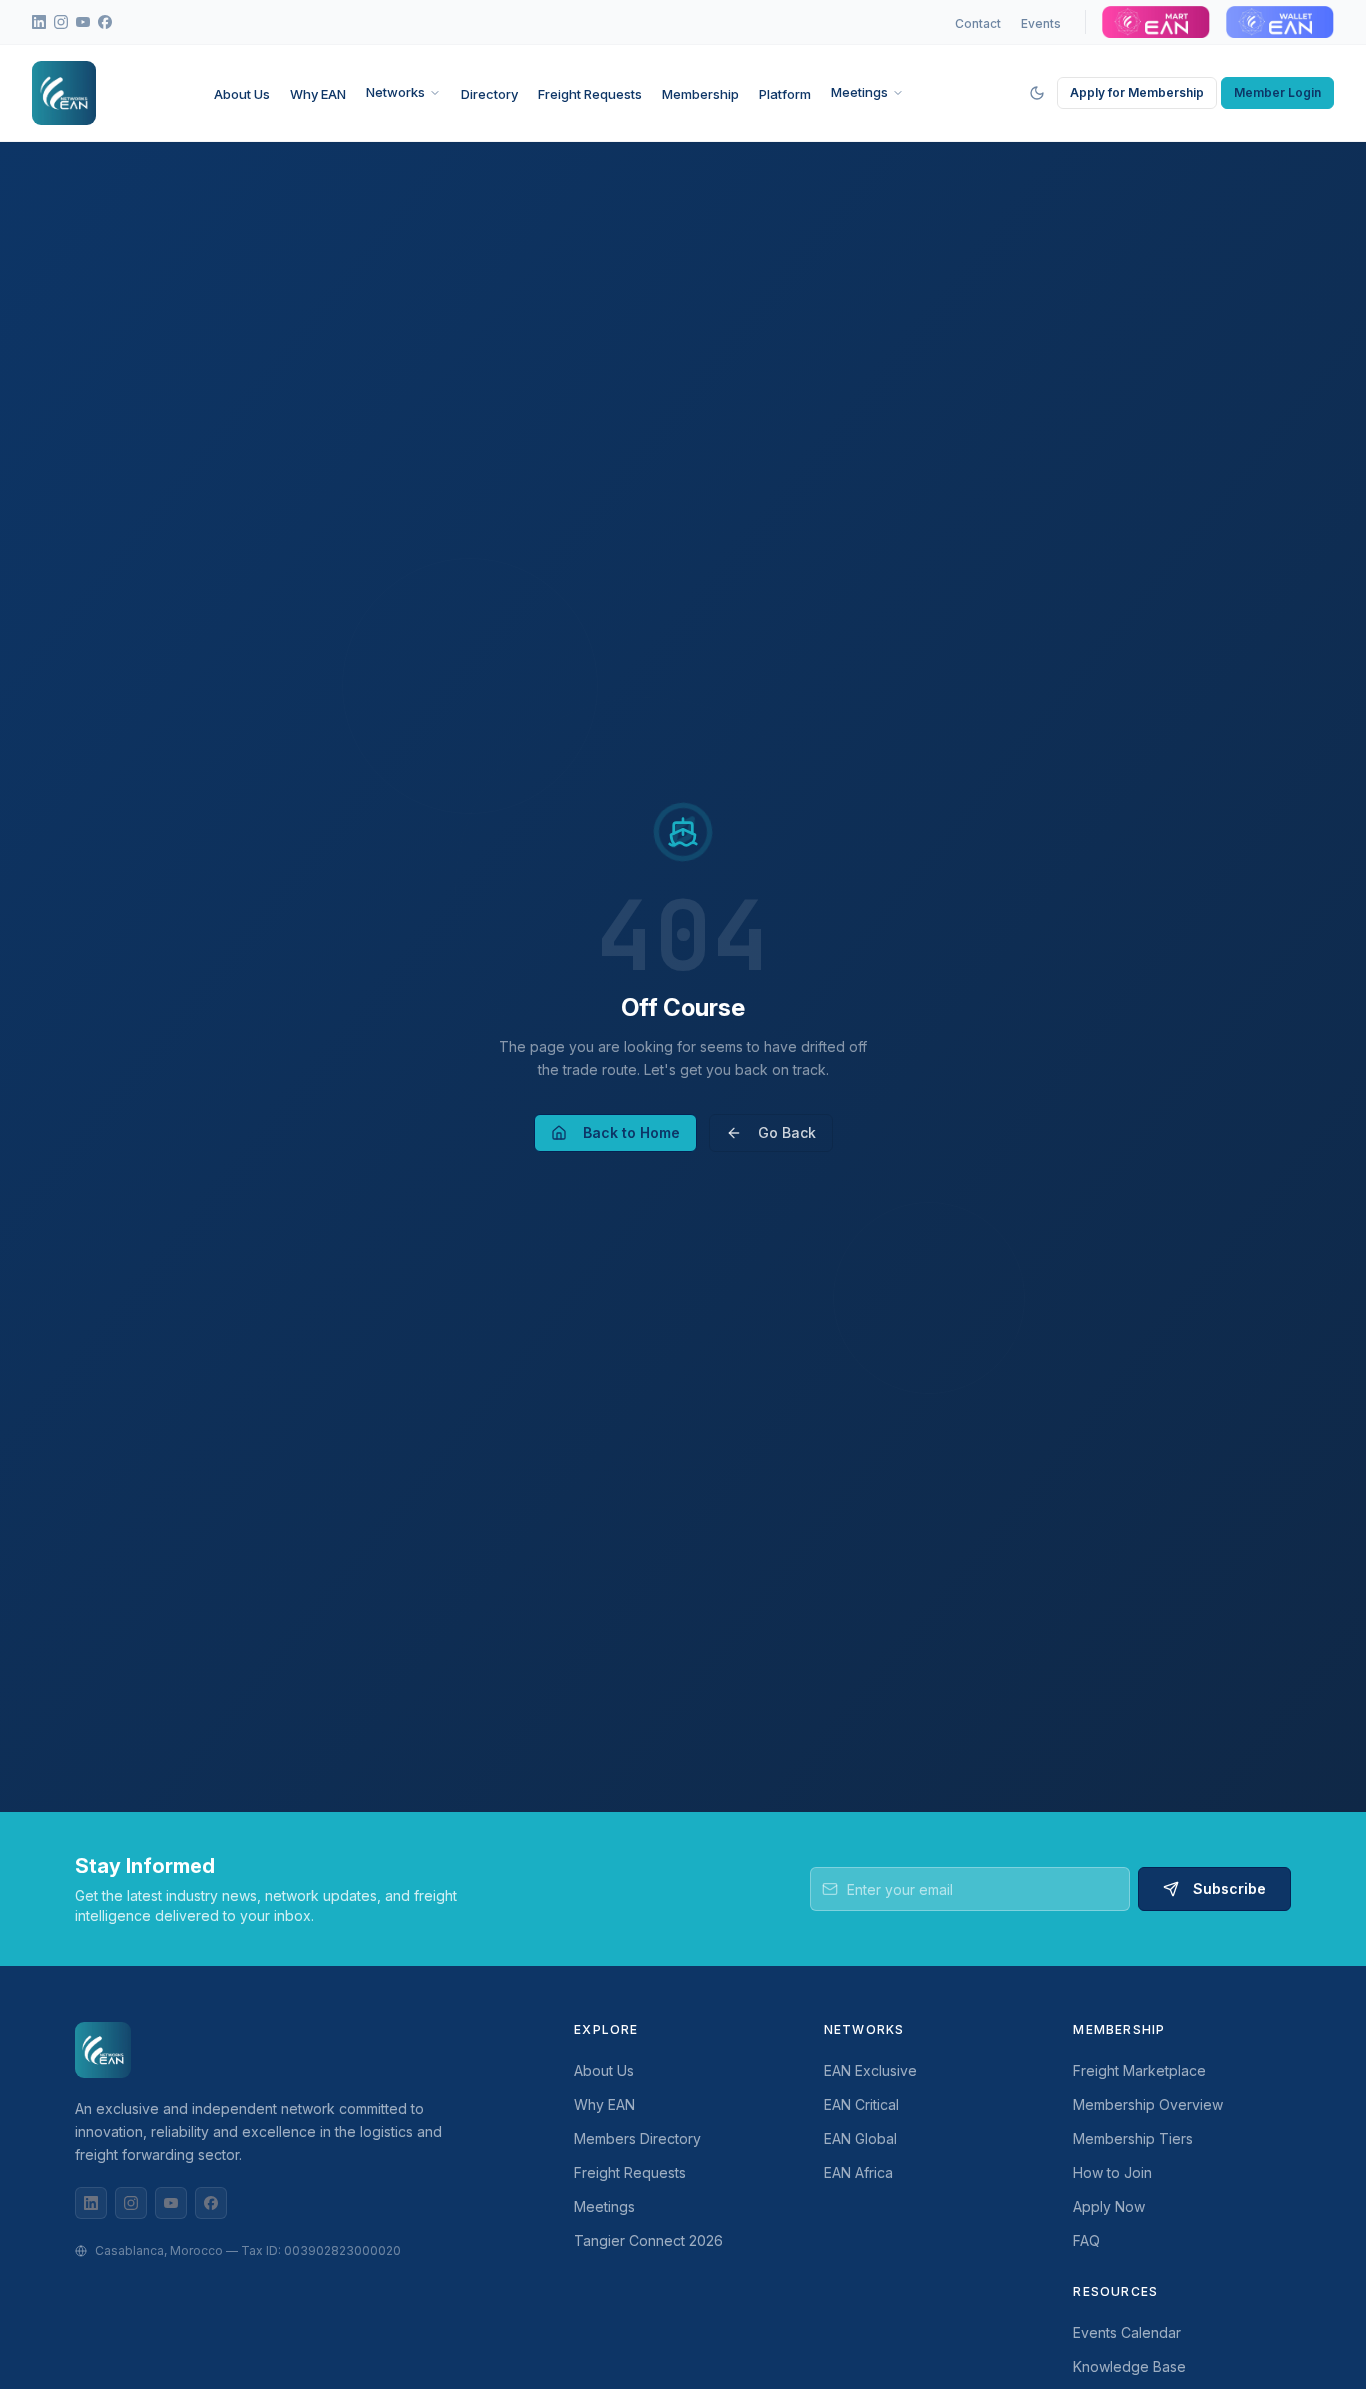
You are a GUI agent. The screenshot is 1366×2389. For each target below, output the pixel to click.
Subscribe (1229, 1888)
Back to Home (631, 1132)
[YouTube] (171, 2203)
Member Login (1277, 92)
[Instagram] (131, 2203)
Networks (395, 92)
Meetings (859, 92)
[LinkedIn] (91, 2203)
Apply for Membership (1137, 92)
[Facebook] (211, 2203)
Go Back (787, 1132)
